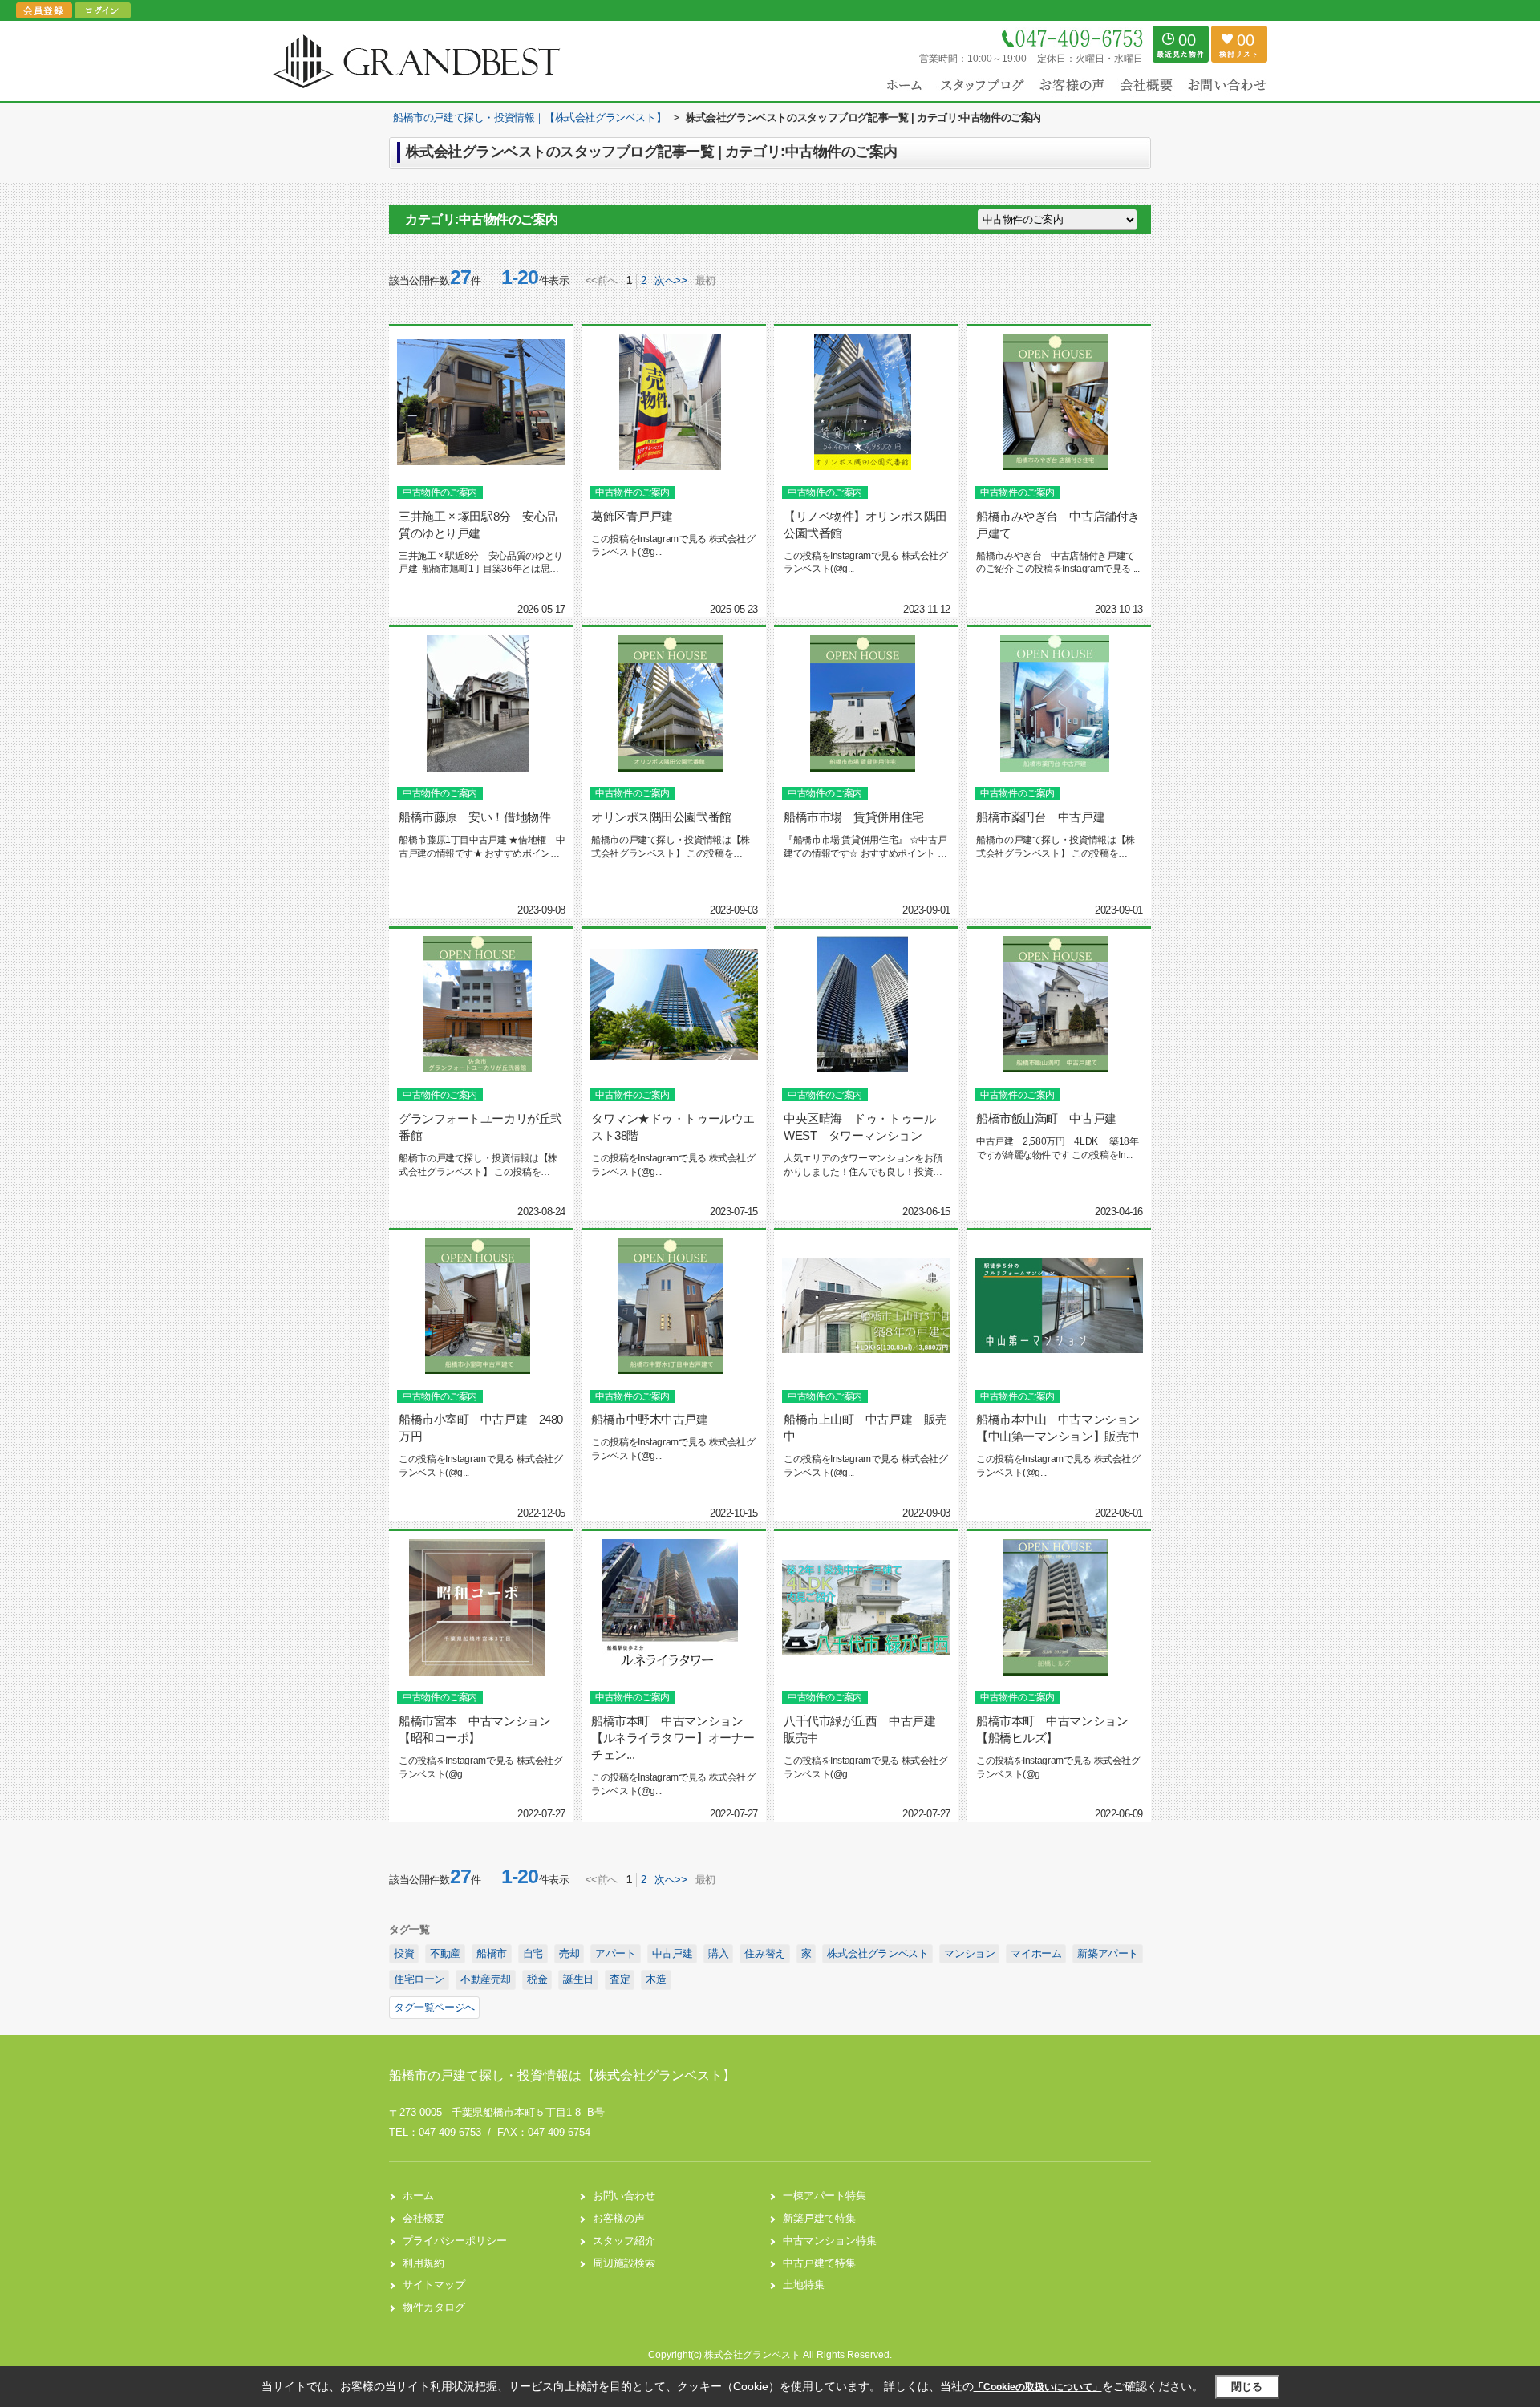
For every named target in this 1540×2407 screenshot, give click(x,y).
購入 (718, 1953)
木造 (656, 1979)
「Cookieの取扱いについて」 (1038, 2387)
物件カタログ (434, 2307)
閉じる (1247, 2387)
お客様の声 (619, 2218)
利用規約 (423, 2263)
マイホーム (1036, 1953)
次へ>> (671, 280)
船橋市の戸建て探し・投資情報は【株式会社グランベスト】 (562, 2075)
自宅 (533, 1953)
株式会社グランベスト (877, 1953)
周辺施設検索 (624, 2263)
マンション (969, 1953)
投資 (404, 1953)
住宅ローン (419, 1979)
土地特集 (804, 2285)
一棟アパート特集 (825, 2196)
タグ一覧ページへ (434, 2007)
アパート (615, 1953)
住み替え (764, 1953)
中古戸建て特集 (819, 2263)
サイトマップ (434, 2285)
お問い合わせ (624, 2196)
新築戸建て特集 (819, 2218)
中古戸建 (672, 1953)
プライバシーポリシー (455, 2241)
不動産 (445, 1953)
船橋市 (492, 1953)
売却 (569, 1953)
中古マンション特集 (830, 2241)
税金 (537, 1979)
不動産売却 (486, 1979)
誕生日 (578, 1979)
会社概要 (423, 2218)
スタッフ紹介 (624, 2241)
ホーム (418, 2196)
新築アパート (1108, 1953)
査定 (620, 1979)
